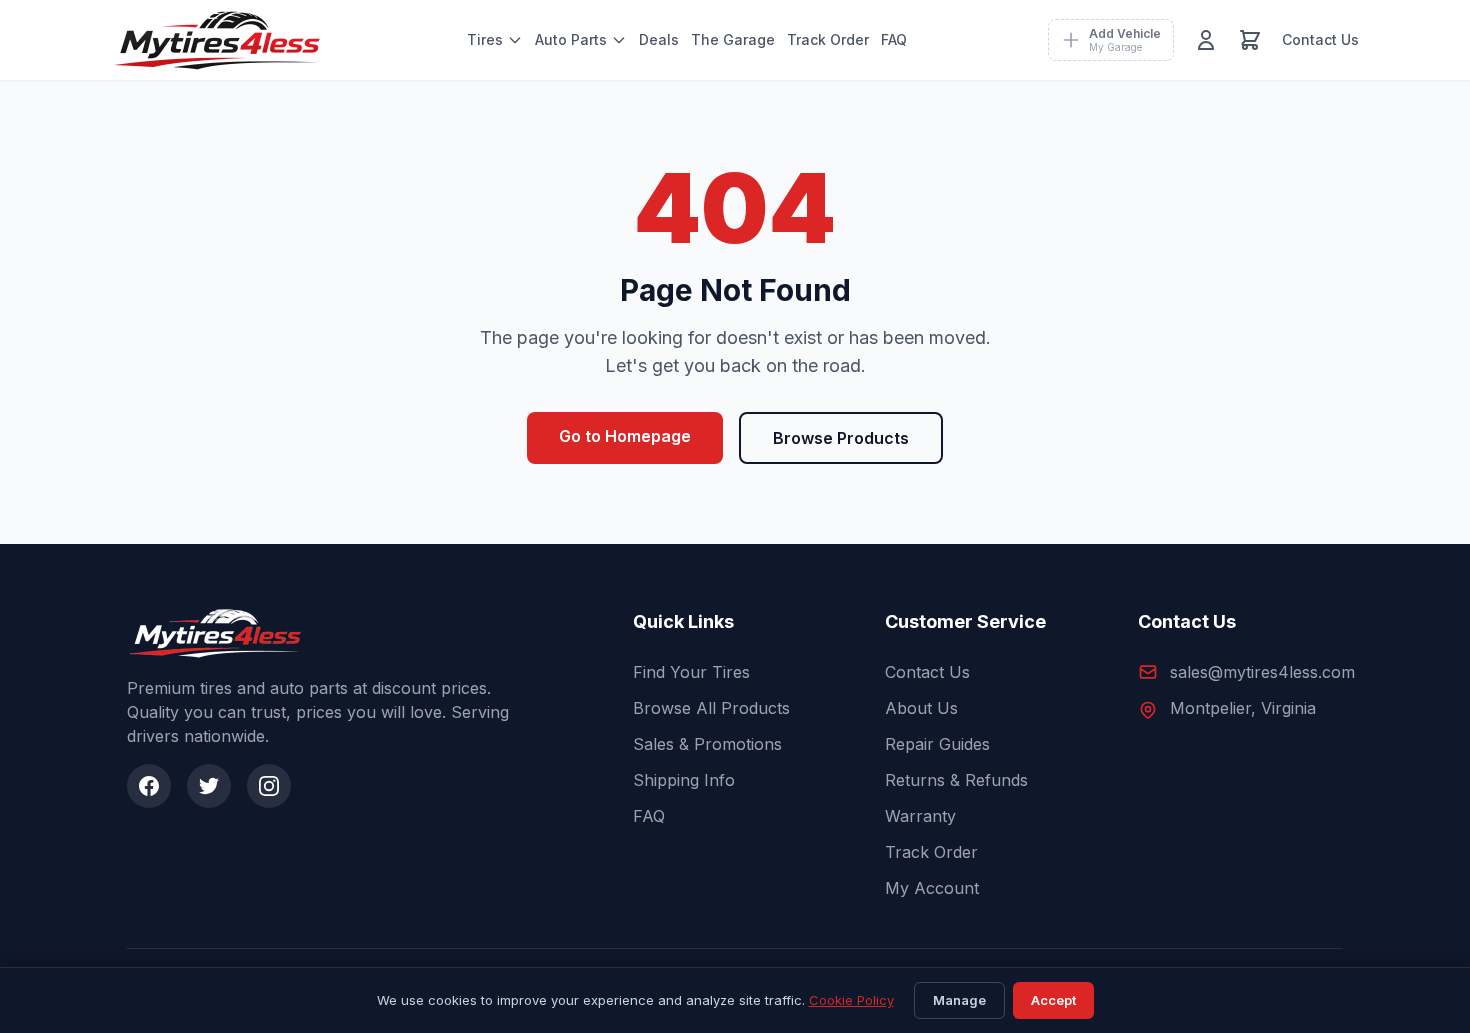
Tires (485, 39)
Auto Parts (571, 39)
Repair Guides (937, 744)
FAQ (894, 39)
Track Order (828, 39)
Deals (659, 39)
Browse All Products (711, 708)
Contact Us (1320, 39)
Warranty (920, 816)
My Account (932, 888)
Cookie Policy (851, 1000)
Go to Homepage (625, 436)
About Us (921, 708)
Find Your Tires (691, 672)
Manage (959, 1000)
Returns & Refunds (956, 780)
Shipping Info (684, 780)
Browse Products (841, 438)
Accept (1053, 1000)
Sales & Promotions (707, 744)
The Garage (733, 39)
